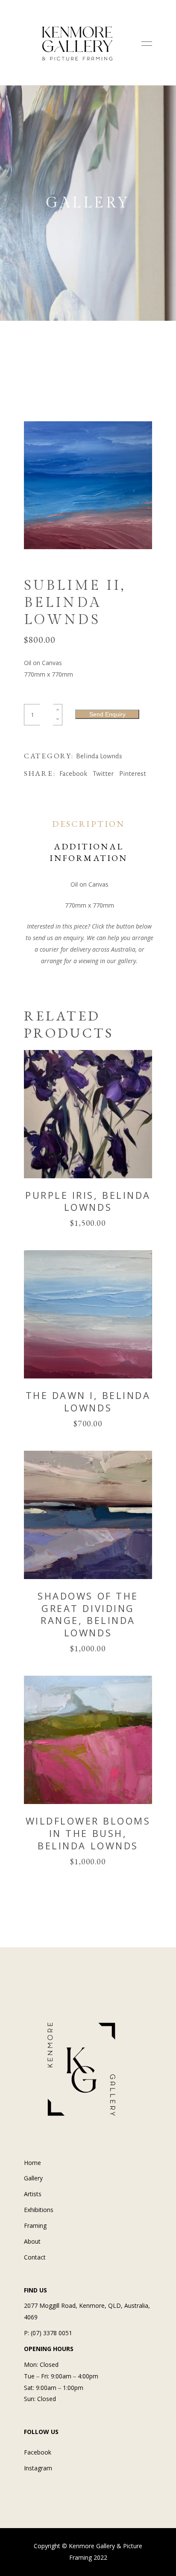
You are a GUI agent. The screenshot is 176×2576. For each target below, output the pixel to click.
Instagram (38, 2468)
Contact (35, 2257)
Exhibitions (39, 2210)
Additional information (88, 852)
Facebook (38, 2452)
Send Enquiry (107, 714)
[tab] (89, 824)
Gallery (33, 2178)
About (32, 2241)
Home (32, 2163)
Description (88, 824)
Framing (35, 2226)
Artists (33, 2194)
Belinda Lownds (99, 756)
